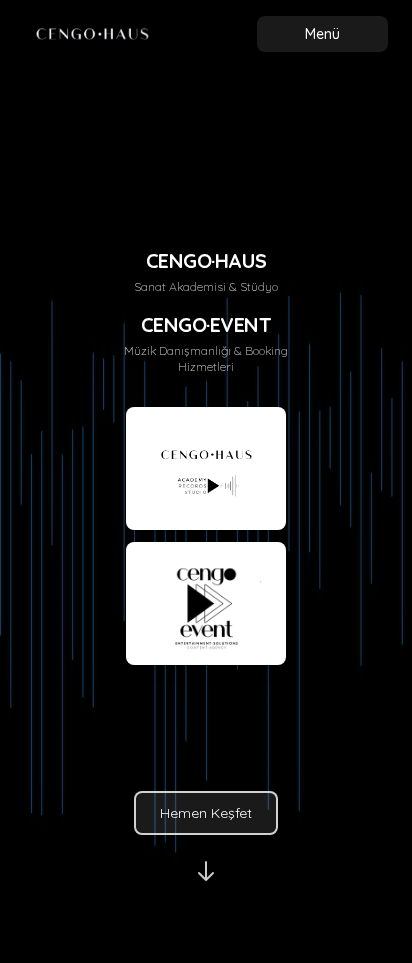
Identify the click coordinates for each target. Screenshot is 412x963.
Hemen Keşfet (206, 813)
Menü (322, 34)
